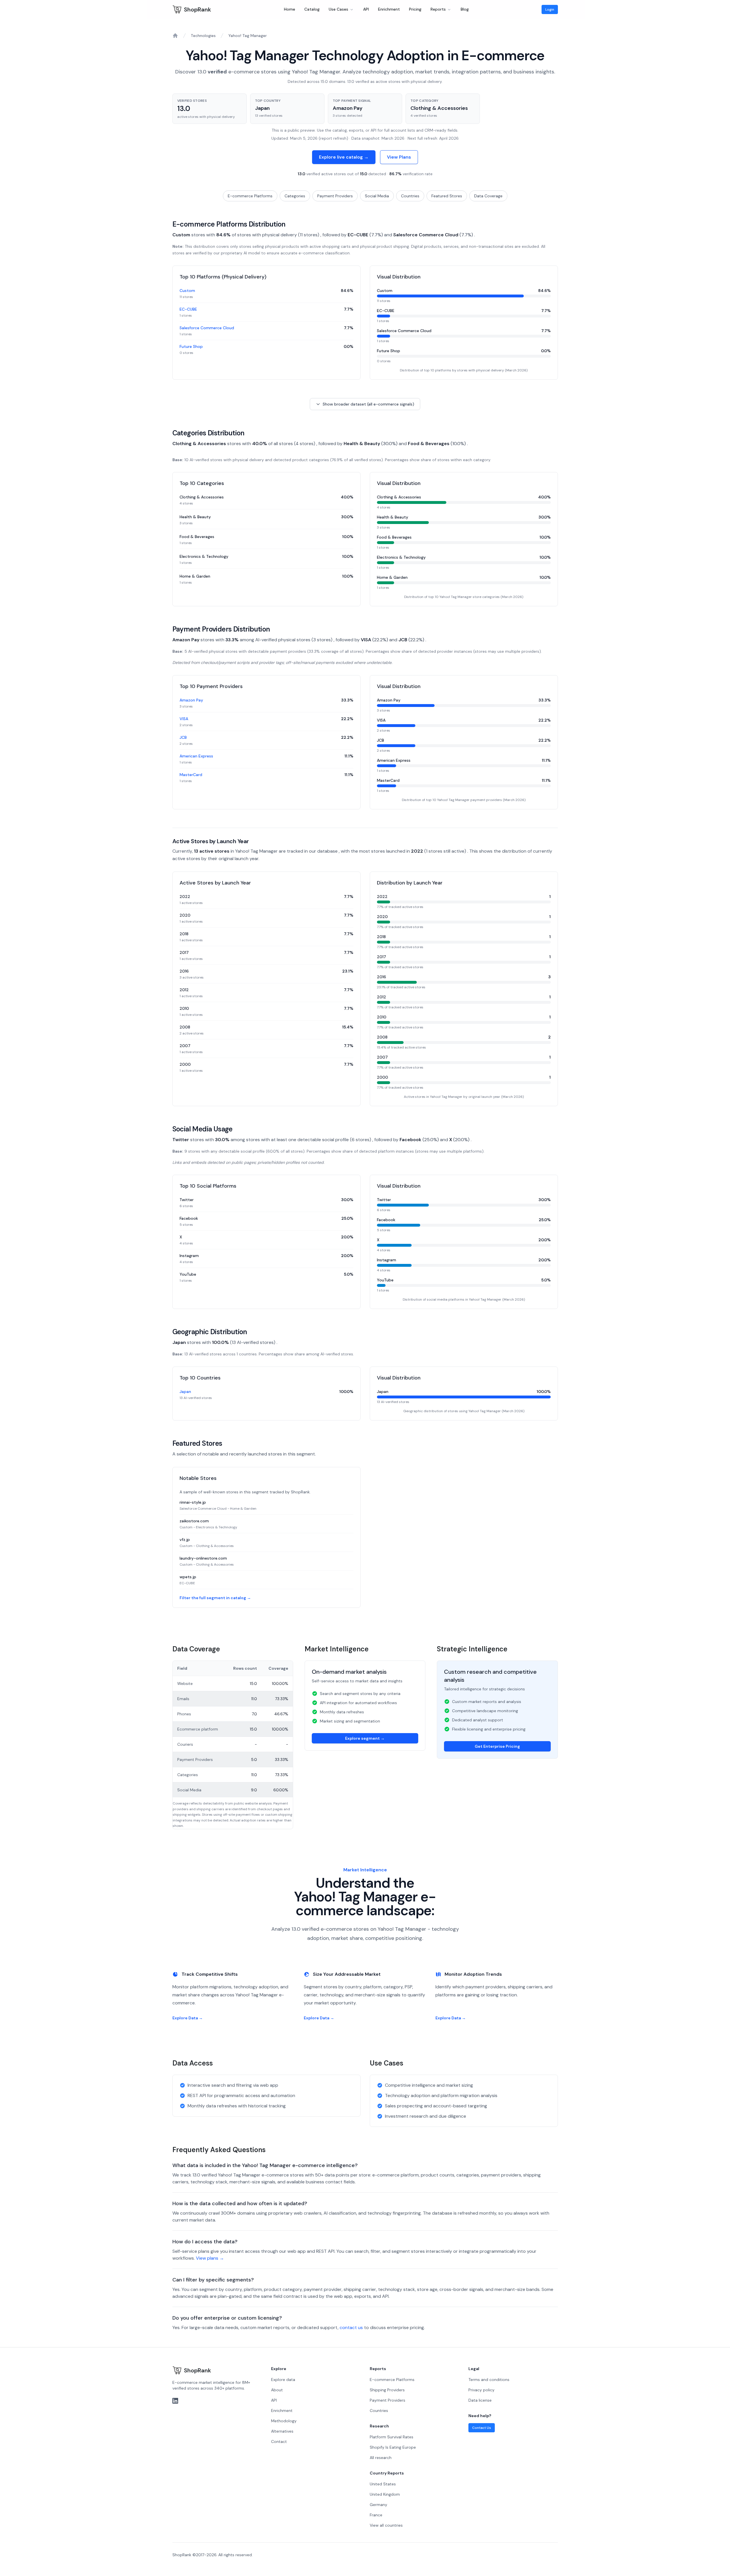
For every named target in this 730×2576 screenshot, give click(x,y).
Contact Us (482, 2428)
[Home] (175, 36)
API (366, 9)
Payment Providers (335, 196)
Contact (279, 2441)
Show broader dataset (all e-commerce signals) (368, 404)
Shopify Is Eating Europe (393, 2447)
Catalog (312, 9)
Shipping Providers (387, 2390)
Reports (438, 9)
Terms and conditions (489, 2380)
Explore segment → (365, 1738)
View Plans (399, 157)
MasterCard (191, 775)
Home (290, 9)
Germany (378, 2505)
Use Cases (338, 9)
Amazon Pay (191, 700)
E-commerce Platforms (250, 196)
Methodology (284, 2421)
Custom (187, 291)
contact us (351, 2327)
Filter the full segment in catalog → (215, 1598)
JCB (183, 737)
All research (381, 2458)
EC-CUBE (188, 309)
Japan (185, 1392)
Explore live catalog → (344, 157)
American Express (196, 756)
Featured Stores (447, 196)
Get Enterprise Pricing (497, 1746)
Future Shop (191, 346)
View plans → (210, 2258)
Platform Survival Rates (392, 2437)
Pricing (415, 9)
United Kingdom (385, 2494)
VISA (184, 719)
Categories (295, 196)
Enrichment (389, 9)
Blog (465, 9)
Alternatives (282, 2431)
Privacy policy (481, 2390)
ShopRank (197, 9)
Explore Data (188, 2018)
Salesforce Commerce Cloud (207, 328)
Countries (410, 196)
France (376, 2515)
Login (550, 9)
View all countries (386, 2525)
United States (383, 2484)
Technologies (203, 36)
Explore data (283, 2380)
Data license (480, 2400)
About (277, 2390)
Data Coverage (488, 196)
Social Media (377, 196)
